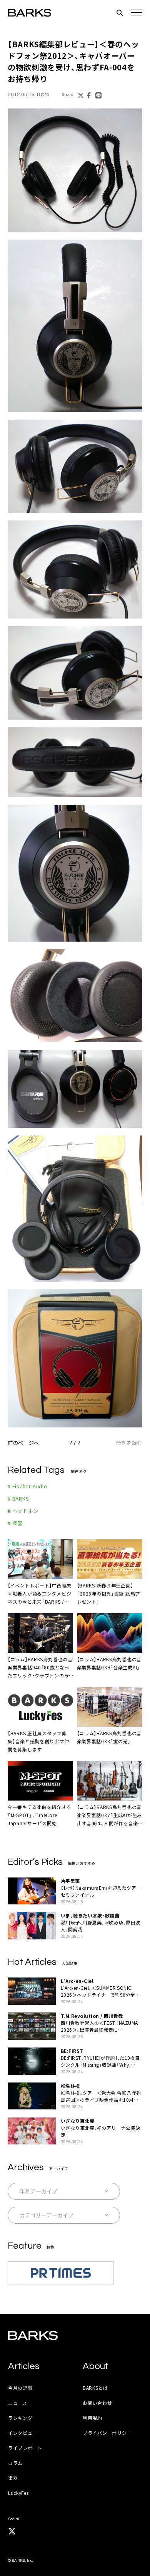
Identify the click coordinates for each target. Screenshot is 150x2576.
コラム (15, 2463)
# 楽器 (15, 1523)
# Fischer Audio (27, 1486)
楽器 (13, 2478)
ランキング (20, 2418)
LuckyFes (18, 2493)
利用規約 (92, 2418)
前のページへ (23, 1443)
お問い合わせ (97, 2403)
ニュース (18, 2403)
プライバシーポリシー (107, 2433)
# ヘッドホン (23, 1511)
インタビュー (23, 2433)
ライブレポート (25, 2448)
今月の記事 (20, 2388)
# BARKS (18, 1498)
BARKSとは (95, 2388)
